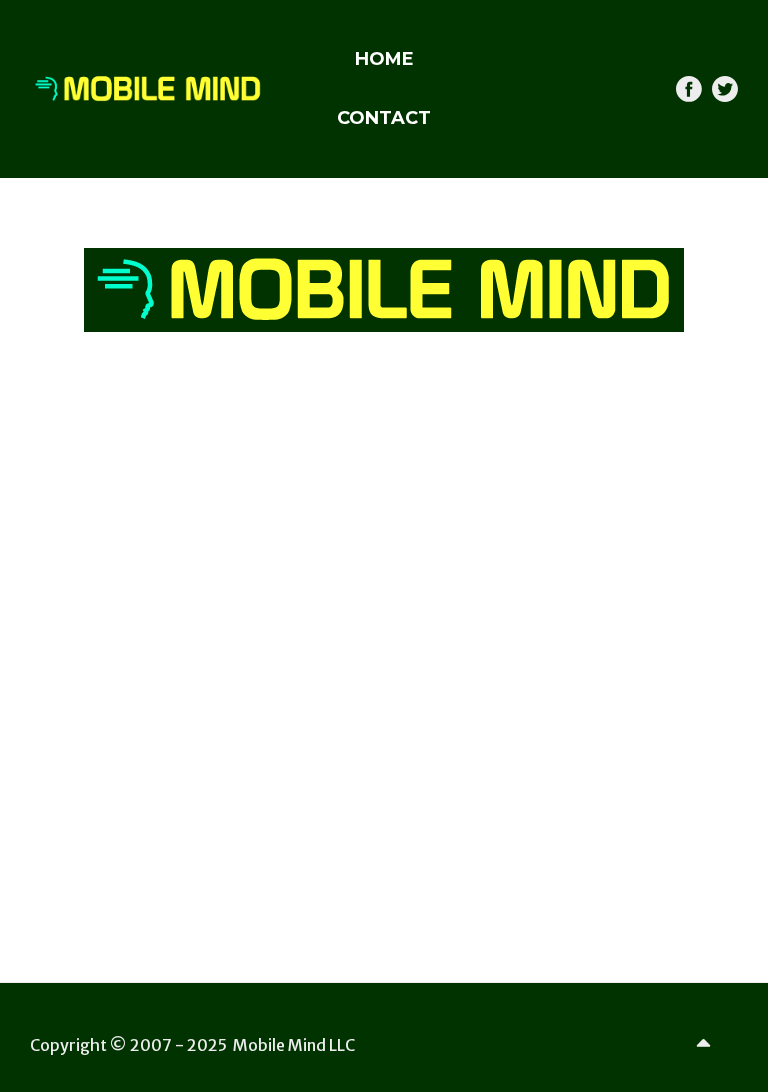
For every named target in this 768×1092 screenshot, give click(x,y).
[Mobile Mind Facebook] (689, 89)
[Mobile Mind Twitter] (725, 89)
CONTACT (384, 118)
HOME (384, 59)
